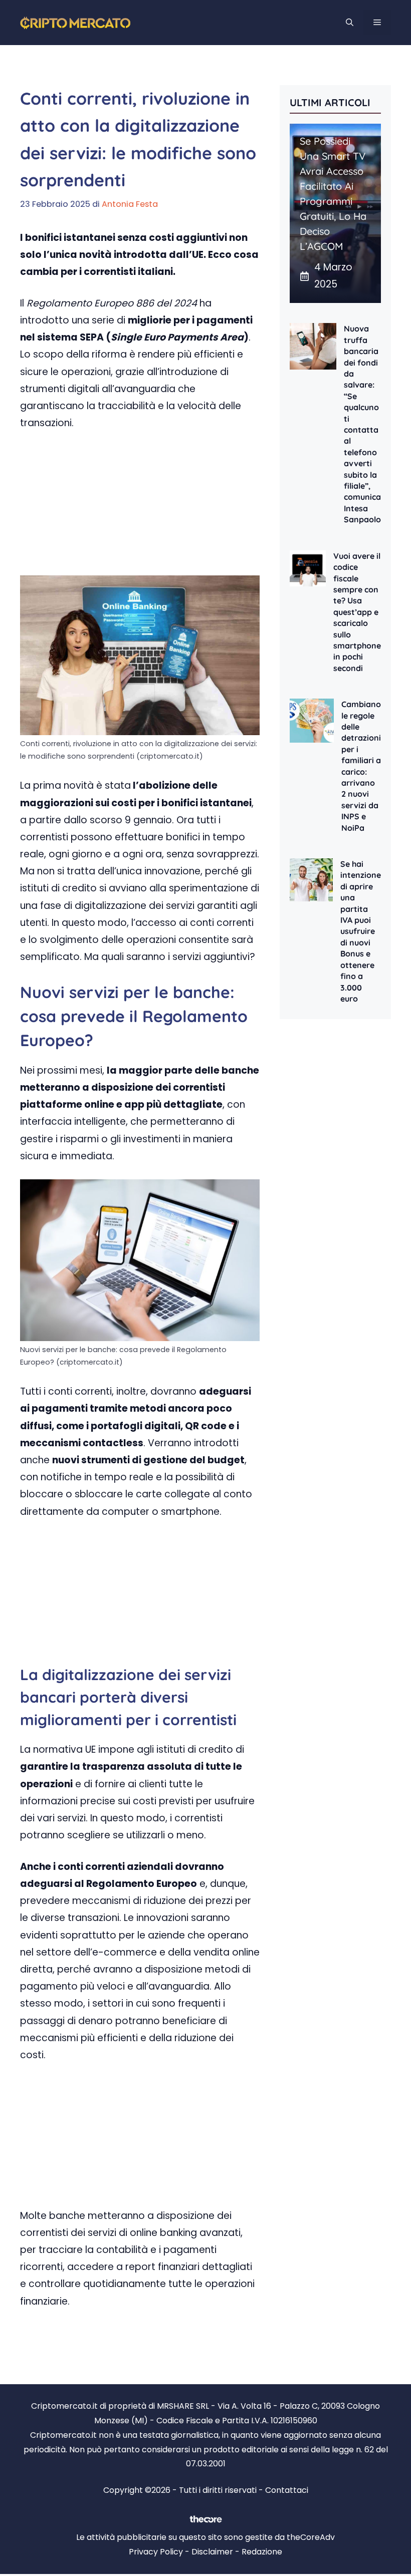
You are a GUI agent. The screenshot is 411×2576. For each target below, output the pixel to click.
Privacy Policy (156, 2552)
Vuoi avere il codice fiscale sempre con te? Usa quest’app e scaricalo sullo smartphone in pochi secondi (357, 612)
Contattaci (287, 2490)
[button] (350, 23)
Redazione (262, 2552)
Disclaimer (212, 2552)
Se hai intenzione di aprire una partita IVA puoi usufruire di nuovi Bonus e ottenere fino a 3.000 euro (361, 931)
